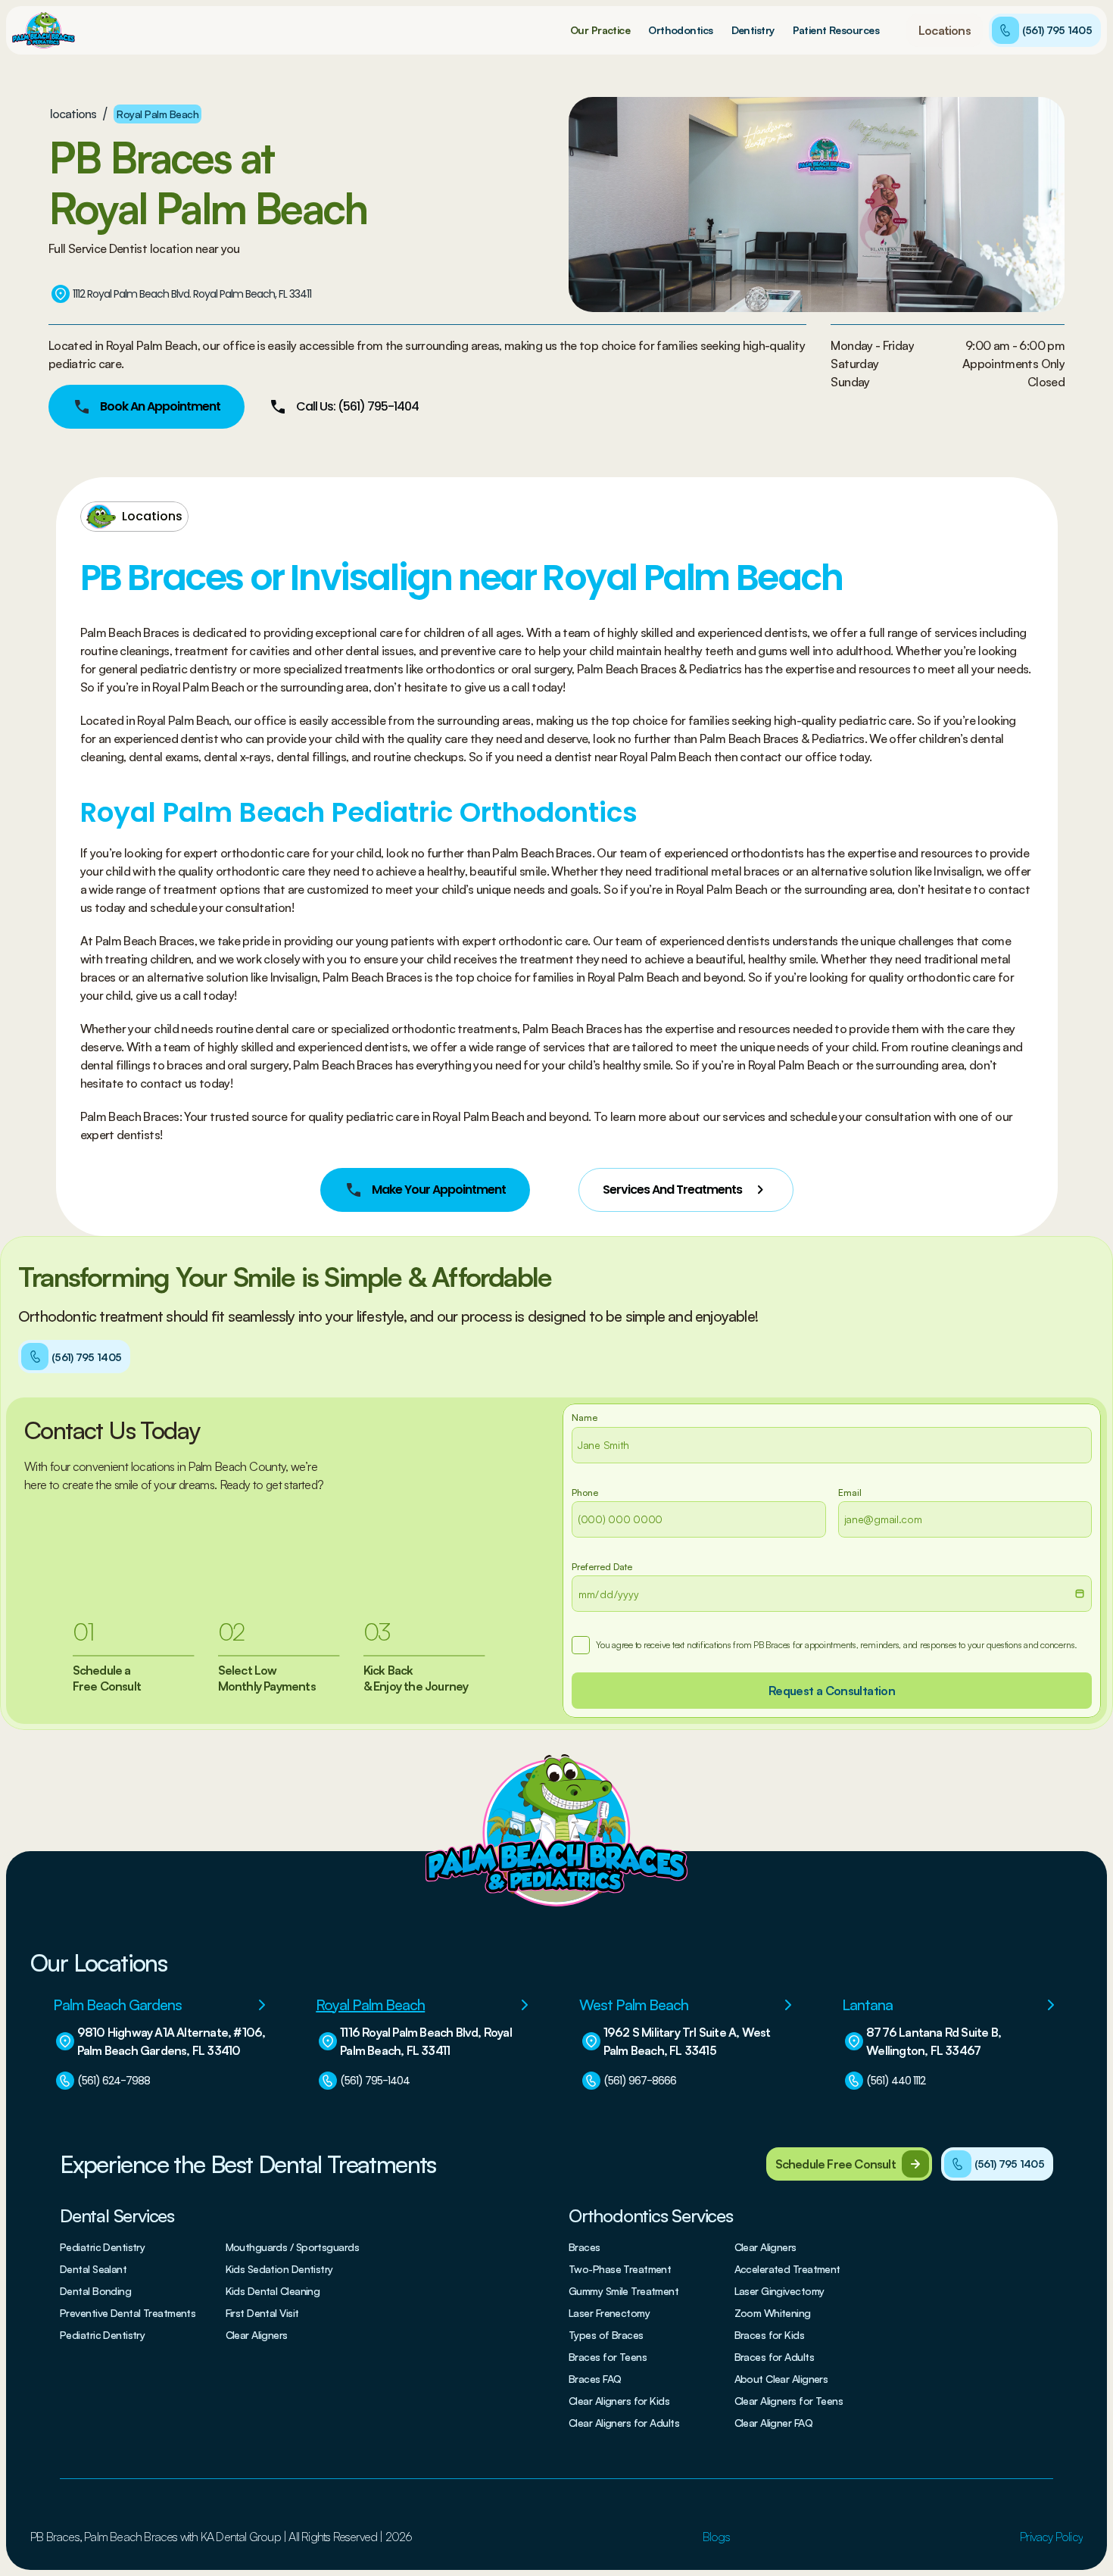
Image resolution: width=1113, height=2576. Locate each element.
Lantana (867, 2005)
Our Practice (600, 30)
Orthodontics (680, 30)
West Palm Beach (634, 2005)
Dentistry (753, 30)
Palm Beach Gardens (117, 2005)
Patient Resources (836, 30)
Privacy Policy (1051, 2537)
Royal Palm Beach (157, 114)
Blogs (716, 2537)
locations (73, 114)
